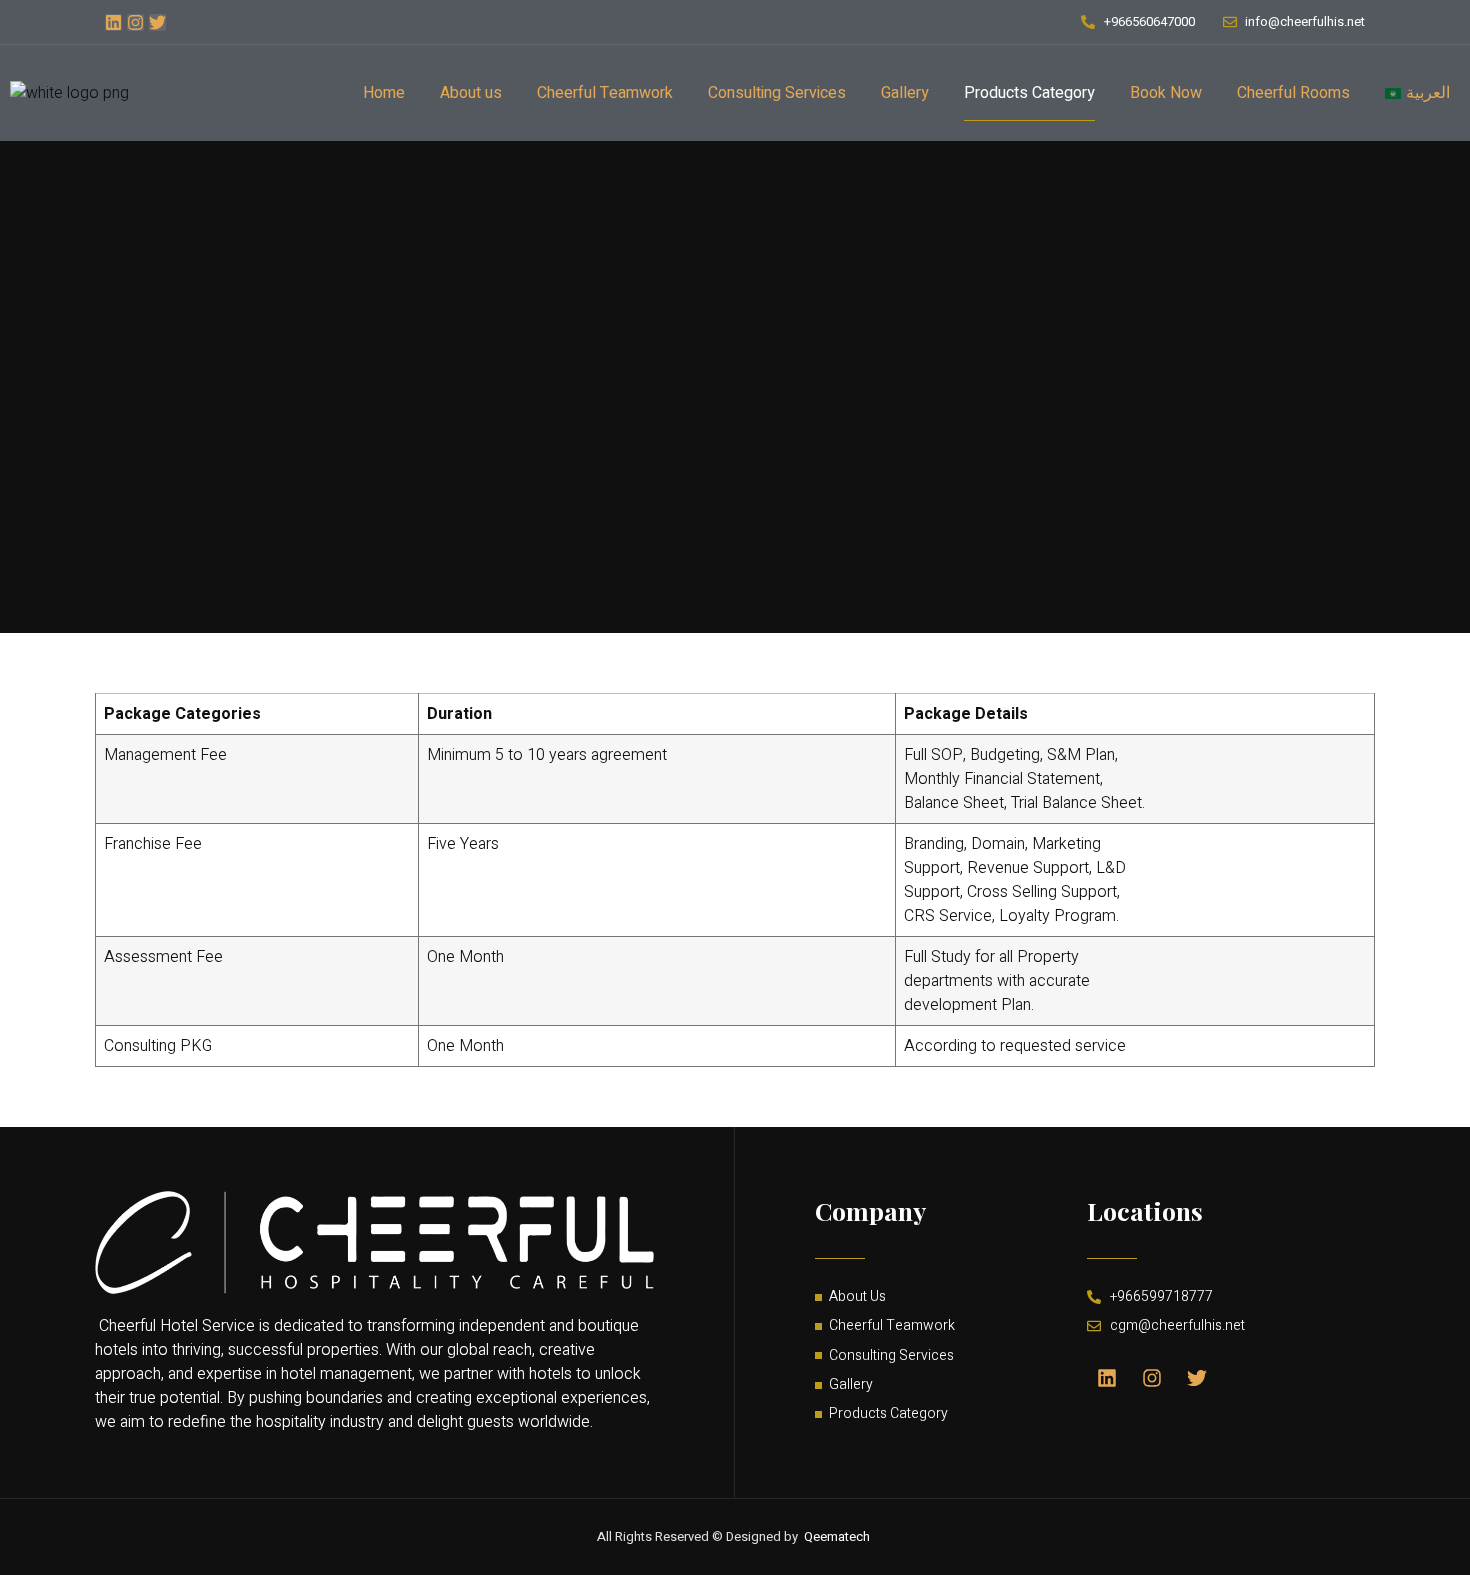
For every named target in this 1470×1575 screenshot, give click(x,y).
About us (471, 93)
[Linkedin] (113, 22)
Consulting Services (777, 93)
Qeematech (837, 1536)
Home (384, 93)
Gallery (905, 93)
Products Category (1029, 93)
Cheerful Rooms (1293, 93)
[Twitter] (157, 22)
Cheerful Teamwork (605, 93)
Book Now (1166, 93)
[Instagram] (135, 22)
